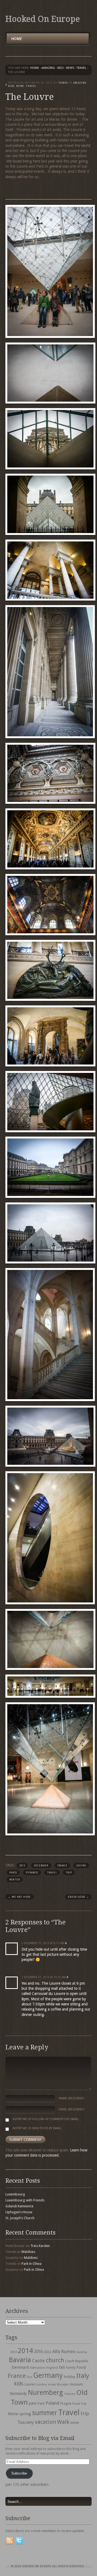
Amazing (48, 68)
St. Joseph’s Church (20, 2218)
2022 (47, 2352)
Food (81, 2367)
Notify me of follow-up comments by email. (46, 2119)
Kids (60, 68)
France (62, 1866)
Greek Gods (78, 1897)
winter (15, 1880)
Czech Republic (77, 2361)
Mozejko (63, 2385)
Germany (48, 2375)
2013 (22, 1866)
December (41, 1866)
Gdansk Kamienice (19, 2206)
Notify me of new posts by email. (37, 2128)
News (70, 68)
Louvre (81, 1866)
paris (13, 1873)
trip (69, 1873)
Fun (30, 2377)
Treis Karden (40, 2246)
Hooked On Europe (43, 19)
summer (45, 2413)
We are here (20, 1897)
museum (76, 2384)
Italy (83, 2376)
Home (16, 39)
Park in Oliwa (32, 2264)
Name (72, 2098)
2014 (25, 2351)
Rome (13, 2414)
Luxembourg (15, 2194)
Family (71, 2368)
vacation (45, 2422)
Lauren (30, 2384)
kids (19, 2384)
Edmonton (38, 2368)
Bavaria (20, 2360)
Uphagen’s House (19, 2212)
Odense (70, 2394)
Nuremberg (46, 2392)
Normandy (18, 2394)
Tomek (63, 83)
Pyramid (32, 1873)
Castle (38, 2361)
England (52, 2368)
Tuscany (26, 2422)
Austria (82, 2352)
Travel (52, 1873)
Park (41, 2403)
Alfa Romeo (64, 2351)
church (55, 2360)
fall (62, 2367)
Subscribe (19, 2473)
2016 (38, 2352)
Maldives (28, 2252)
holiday (70, 2377)
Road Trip (79, 2404)
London (41, 2385)
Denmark (20, 2367)
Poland (52, 2403)
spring (25, 2414)
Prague (66, 2403)
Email (72, 2109)
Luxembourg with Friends (25, 2200)
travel (81, 68)
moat (52, 2384)
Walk (63, 2422)
